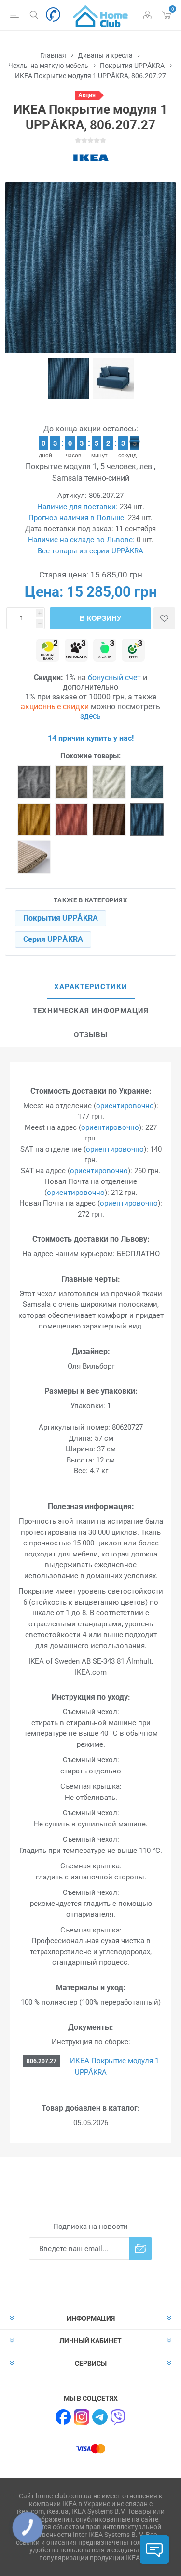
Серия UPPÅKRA (53, 939)
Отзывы (91, 1035)
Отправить (141, 2248)
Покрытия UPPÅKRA (61, 918)
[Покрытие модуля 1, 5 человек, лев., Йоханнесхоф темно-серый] (34, 782)
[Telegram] (100, 2417)
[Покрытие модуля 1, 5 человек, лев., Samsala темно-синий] (147, 819)
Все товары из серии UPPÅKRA (90, 551)
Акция (87, 95)
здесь (90, 716)
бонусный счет (114, 678)
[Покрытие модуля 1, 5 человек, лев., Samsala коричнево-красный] (71, 819)
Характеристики (91, 987)
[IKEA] (91, 158)
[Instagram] (82, 2417)
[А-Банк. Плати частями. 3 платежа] (105, 651)
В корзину (100, 618)
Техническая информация (91, 1011)
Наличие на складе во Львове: (81, 540)
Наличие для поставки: (77, 507)
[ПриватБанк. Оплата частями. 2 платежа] (48, 651)
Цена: (44, 592)
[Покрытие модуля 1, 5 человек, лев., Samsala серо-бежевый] (34, 857)
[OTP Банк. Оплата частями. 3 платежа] (133, 651)
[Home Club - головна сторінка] (100, 15)
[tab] (90, 987)
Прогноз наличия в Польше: (77, 518)
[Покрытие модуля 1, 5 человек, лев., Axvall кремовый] (109, 782)
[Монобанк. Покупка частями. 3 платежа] (76, 651)
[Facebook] (63, 2417)
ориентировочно (125, 1106)
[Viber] (118, 2417)
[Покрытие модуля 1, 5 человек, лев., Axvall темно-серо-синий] (147, 782)
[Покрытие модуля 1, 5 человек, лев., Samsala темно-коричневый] (109, 819)
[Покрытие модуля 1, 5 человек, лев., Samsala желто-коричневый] (34, 819)
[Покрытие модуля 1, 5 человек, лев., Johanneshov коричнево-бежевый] (71, 782)
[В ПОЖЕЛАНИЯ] (164, 618)
